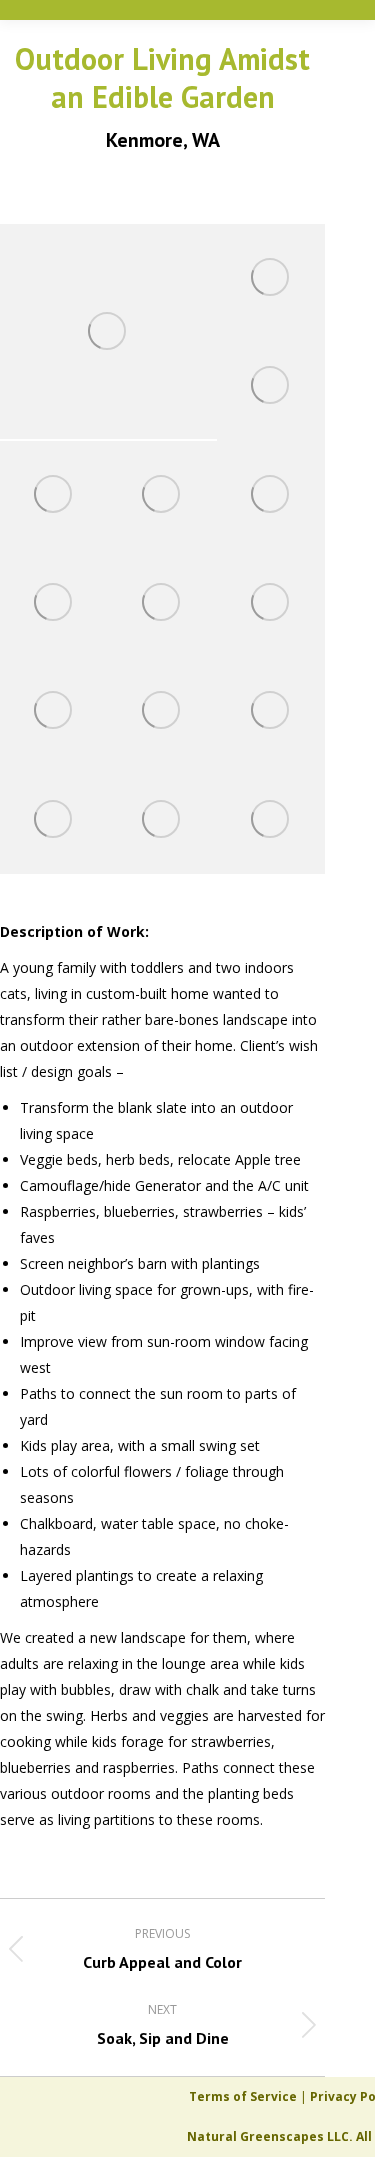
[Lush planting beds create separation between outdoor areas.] (162, 603)
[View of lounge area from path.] (54, 603)
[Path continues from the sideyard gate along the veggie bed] (271, 495)
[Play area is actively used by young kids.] (54, 495)
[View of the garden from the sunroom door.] (54, 711)
